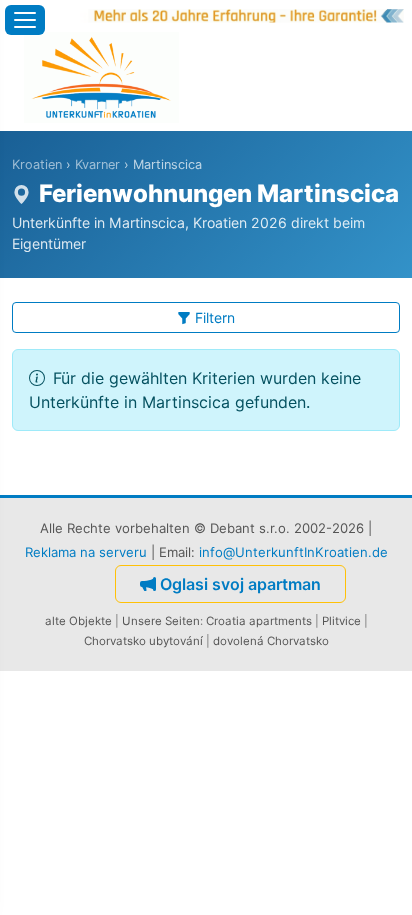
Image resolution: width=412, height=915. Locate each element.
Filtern (215, 317)
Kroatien (37, 164)
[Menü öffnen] (25, 20)
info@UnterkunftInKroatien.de (293, 552)
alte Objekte (78, 621)
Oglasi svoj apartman (240, 584)
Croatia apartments (259, 621)
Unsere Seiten (161, 621)
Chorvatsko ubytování (143, 641)
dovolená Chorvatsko (271, 641)
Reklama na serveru (86, 552)
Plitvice (341, 621)
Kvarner (97, 164)
